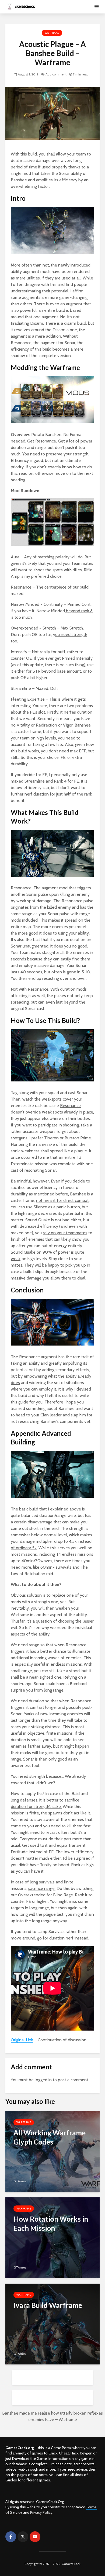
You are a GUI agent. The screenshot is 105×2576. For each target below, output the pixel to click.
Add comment (56, 74)
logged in (43, 2080)
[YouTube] (35, 2537)
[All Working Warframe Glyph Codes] (52, 2151)
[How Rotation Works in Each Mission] (52, 2237)
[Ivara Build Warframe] (52, 2324)
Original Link (22, 2040)
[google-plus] (47, 2537)
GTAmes (20, 2181)
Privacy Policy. (42, 2512)
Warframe (52, 33)
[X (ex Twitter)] (23, 2537)
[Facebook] (11, 2537)
